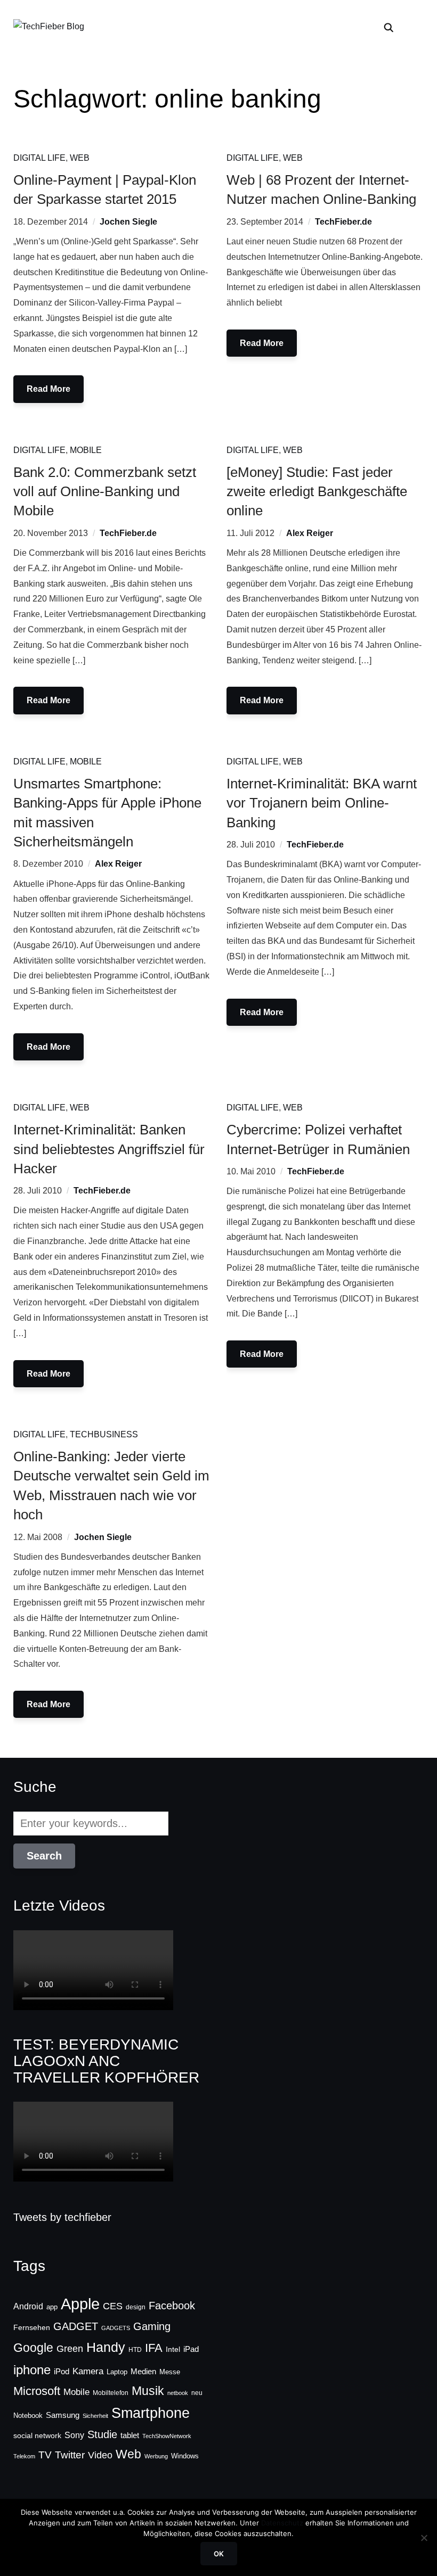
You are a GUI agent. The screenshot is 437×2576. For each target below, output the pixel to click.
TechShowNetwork (167, 2436)
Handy (106, 2347)
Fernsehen (32, 2327)
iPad (191, 2349)
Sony (74, 2435)
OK (219, 2554)
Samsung (63, 2415)
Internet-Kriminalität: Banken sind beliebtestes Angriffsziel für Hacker (109, 1149)
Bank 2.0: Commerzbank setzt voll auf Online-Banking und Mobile (105, 492)
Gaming (152, 2326)
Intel (173, 2349)
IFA (154, 2348)
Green (70, 2349)
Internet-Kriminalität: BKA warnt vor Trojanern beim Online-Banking (322, 803)
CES (113, 2306)
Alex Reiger (310, 533)
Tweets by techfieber (62, 2217)
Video (100, 2455)
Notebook (28, 2415)
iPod (62, 2372)
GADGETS (116, 2328)
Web (80, 158)
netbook (178, 2393)
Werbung (156, 2456)
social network (37, 2435)
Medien (143, 2372)
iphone (32, 2370)
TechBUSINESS (104, 1434)
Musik (148, 2391)
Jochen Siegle (128, 222)
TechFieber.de (343, 222)
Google (33, 2348)
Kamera (88, 2371)
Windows (185, 2456)
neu (197, 2393)
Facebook (172, 2306)
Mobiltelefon (111, 2393)
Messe (170, 2372)
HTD (135, 2350)
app (52, 2307)
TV (45, 2455)
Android (28, 2306)
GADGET (76, 2326)
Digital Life (39, 158)
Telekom (24, 2456)
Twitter (70, 2455)
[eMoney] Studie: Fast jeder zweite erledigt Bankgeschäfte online (317, 492)
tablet (130, 2435)
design (136, 2307)
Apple (80, 2304)
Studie (102, 2434)
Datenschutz (282, 2523)
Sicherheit (95, 2416)
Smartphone (151, 2413)
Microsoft (37, 2391)
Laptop (117, 2372)
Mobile (86, 450)
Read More (48, 389)
